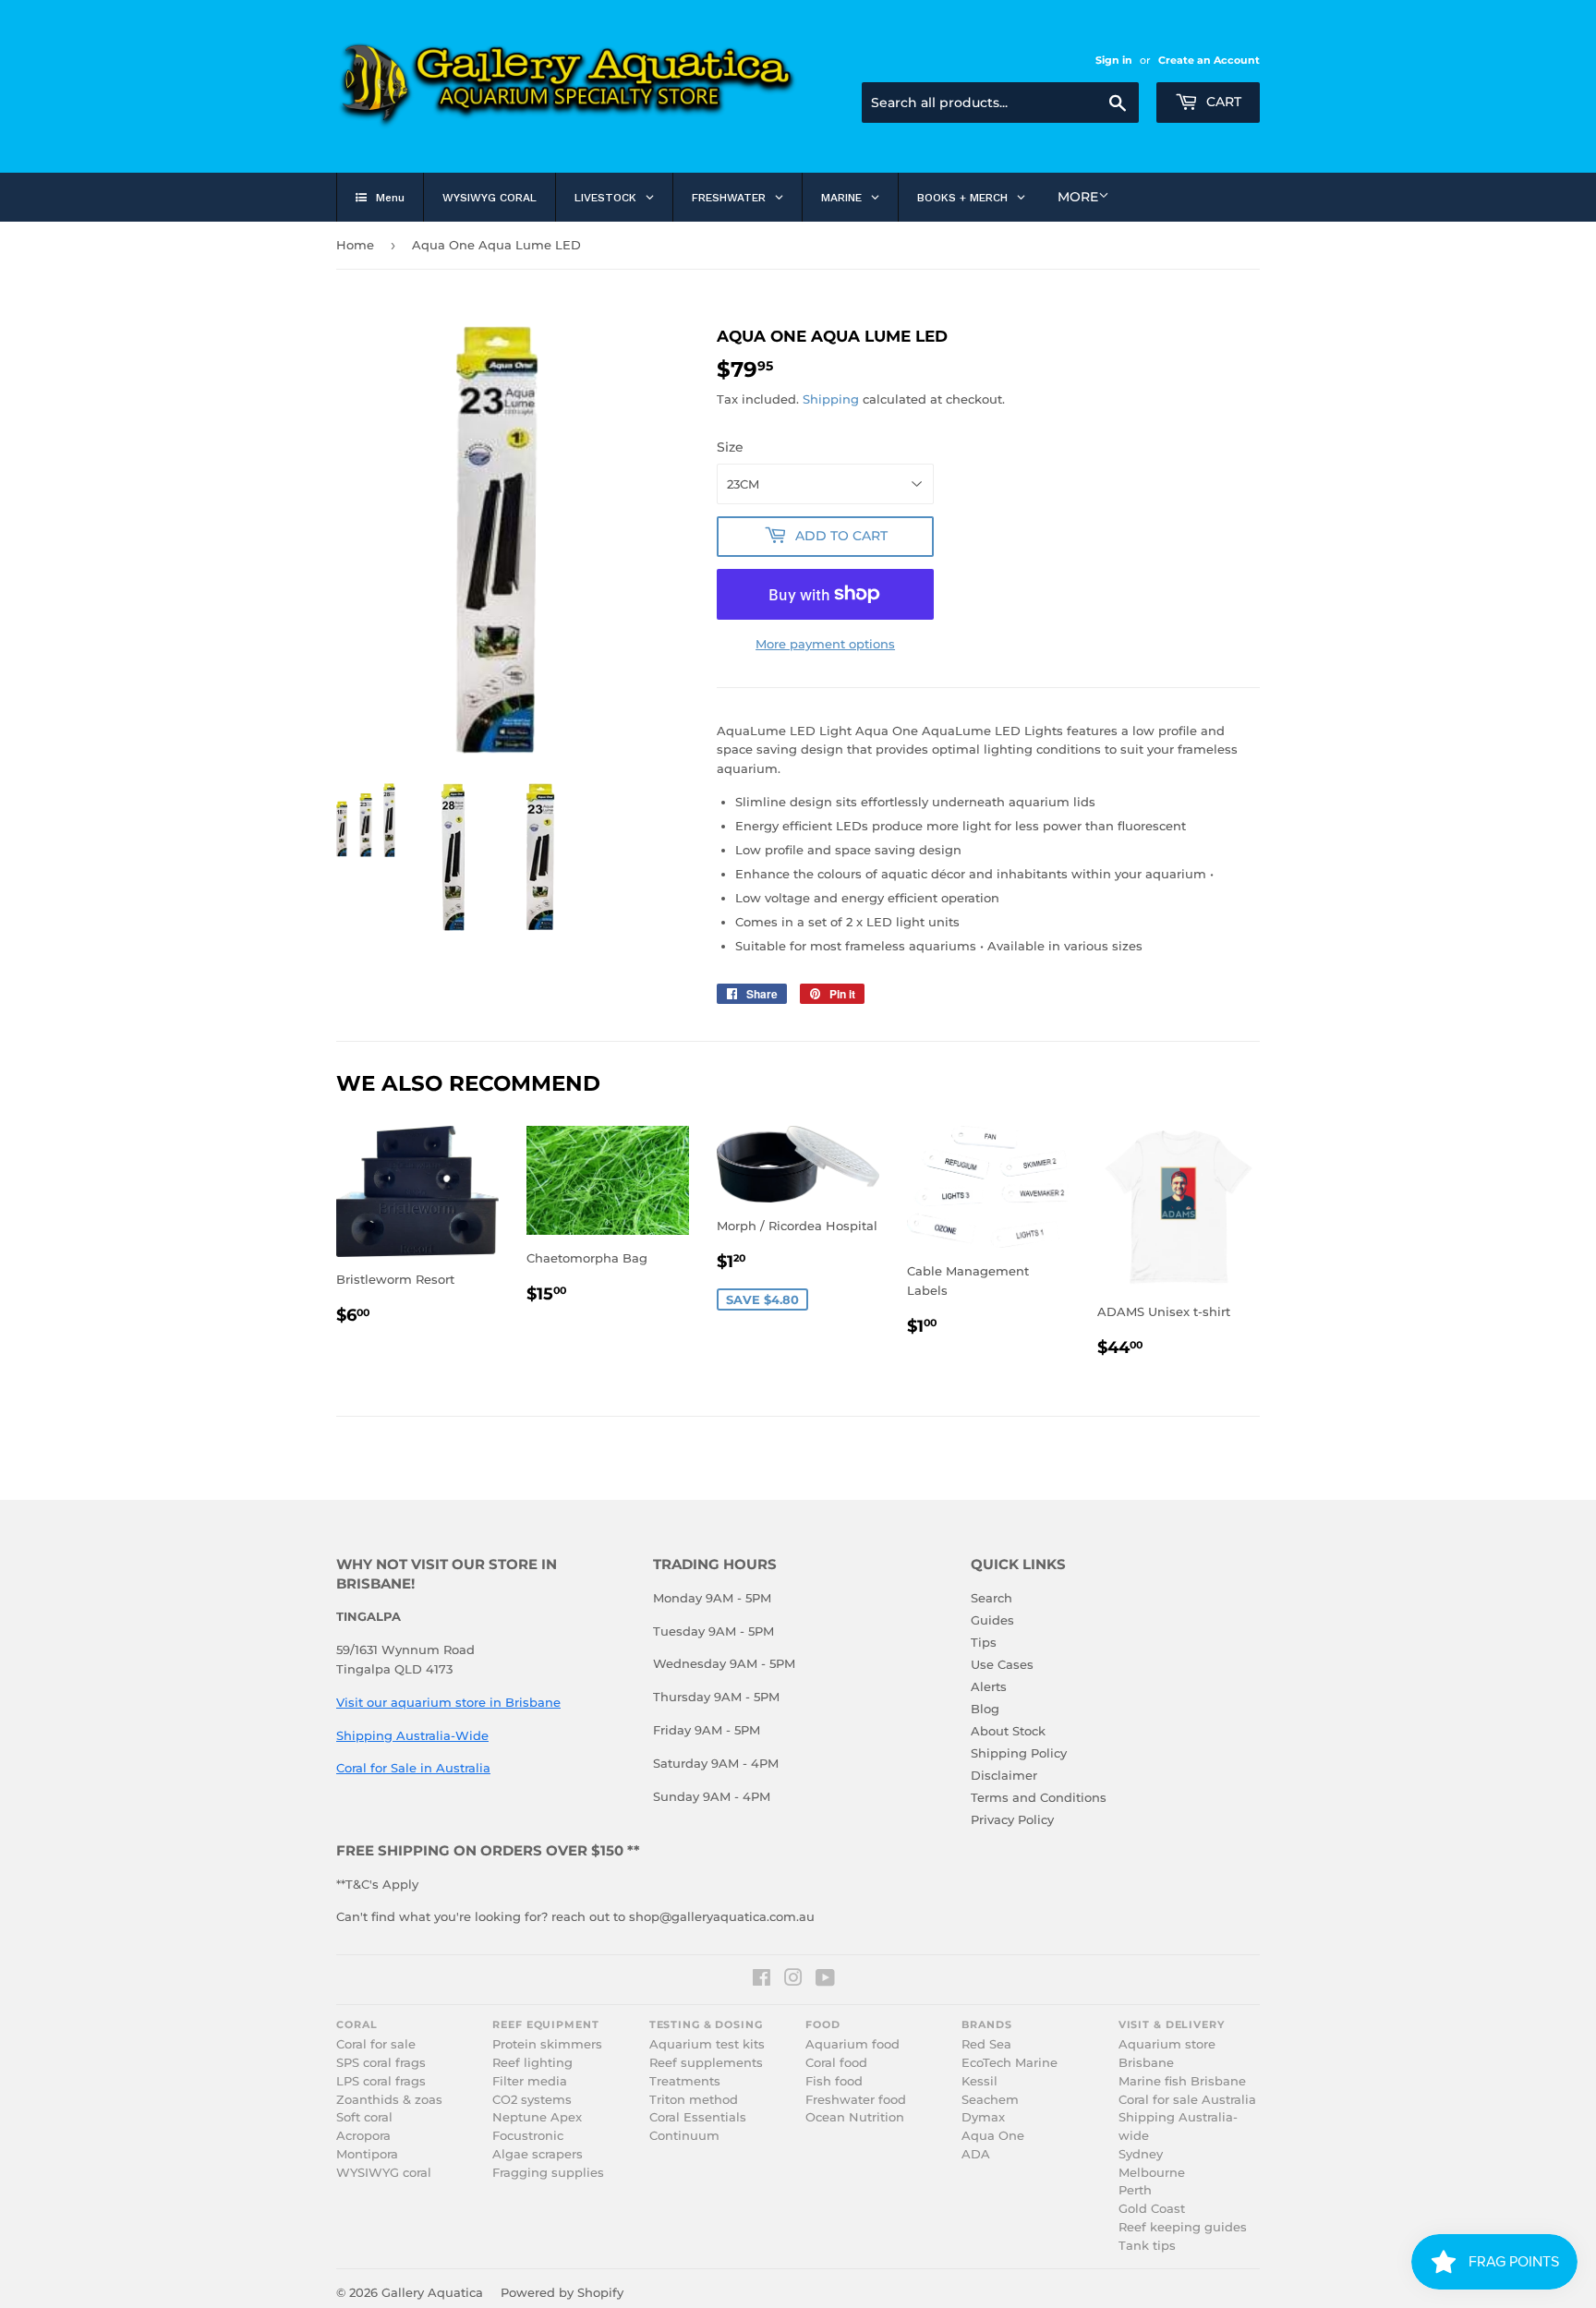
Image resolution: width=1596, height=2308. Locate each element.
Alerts (989, 1686)
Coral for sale (376, 2044)
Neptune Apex (537, 2117)
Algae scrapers (538, 2154)
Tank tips (1147, 2246)
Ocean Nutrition (855, 2117)
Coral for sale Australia (1187, 2100)
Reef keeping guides (1183, 2227)
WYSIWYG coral (384, 2173)
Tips (984, 1642)
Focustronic (528, 2136)
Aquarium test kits (707, 2044)
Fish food (834, 2081)
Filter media (530, 2081)
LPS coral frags (381, 2081)
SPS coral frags (381, 2063)
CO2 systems (532, 2100)
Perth (1135, 2190)
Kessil (979, 2081)
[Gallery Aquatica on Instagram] (793, 1980)
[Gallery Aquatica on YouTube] (825, 1980)
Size (730, 447)
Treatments (685, 2081)
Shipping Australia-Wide (412, 1735)
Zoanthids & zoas (389, 2100)
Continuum (684, 2136)
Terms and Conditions (1039, 1797)
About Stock (1008, 1731)
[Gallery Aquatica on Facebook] (762, 1980)
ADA (976, 2154)
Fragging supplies (548, 2173)
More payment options (825, 644)
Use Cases (1002, 1664)
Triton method (694, 2100)
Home (355, 245)
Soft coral (364, 2117)
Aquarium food (852, 2044)
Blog (985, 1709)
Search (991, 1598)
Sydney (1141, 2154)
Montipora (367, 2154)
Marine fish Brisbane (1182, 2081)
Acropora (363, 2136)
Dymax (983, 2117)
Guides (992, 1620)
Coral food (836, 2063)
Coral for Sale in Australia (413, 1768)
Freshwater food (856, 2100)
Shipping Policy (1019, 1753)
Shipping (831, 399)
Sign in (1114, 60)
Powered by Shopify (562, 2292)
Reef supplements (706, 2063)
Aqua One (993, 2136)
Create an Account (1209, 60)
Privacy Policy (1012, 1819)
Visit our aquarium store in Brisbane (448, 1702)
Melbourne (1152, 2173)
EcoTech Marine (1010, 2063)
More (1078, 197)
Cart (1222, 102)
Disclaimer (1004, 1775)
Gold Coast (1152, 2209)
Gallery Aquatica (432, 2292)
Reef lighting (532, 2063)
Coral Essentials (698, 2117)
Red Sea (986, 2044)
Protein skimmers (547, 2044)
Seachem (990, 2100)
